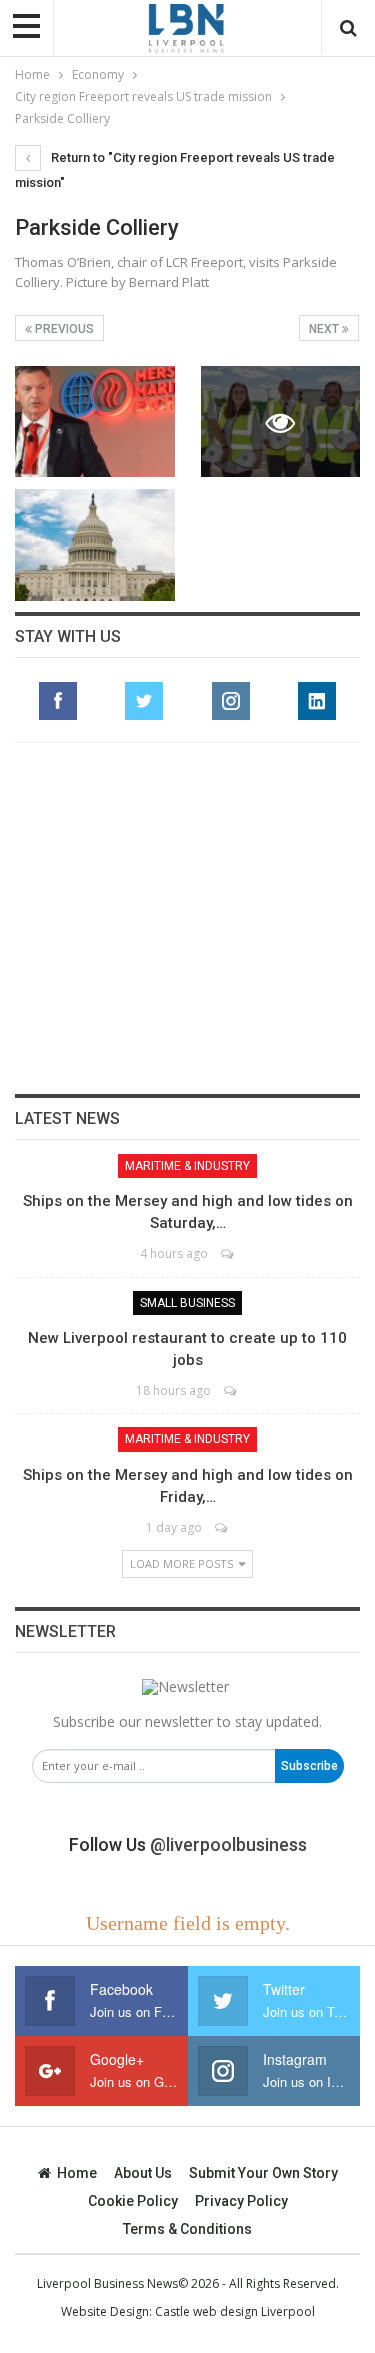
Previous (63, 329)
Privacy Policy (241, 2201)
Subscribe (309, 1766)
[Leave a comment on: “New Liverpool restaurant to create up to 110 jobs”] (231, 1390)
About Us (143, 2173)
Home (77, 2173)
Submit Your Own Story (263, 2173)
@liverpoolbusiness (228, 1844)
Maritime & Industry (187, 1166)
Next (325, 329)
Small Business (187, 1303)
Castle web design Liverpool (235, 2311)
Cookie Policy (133, 2201)
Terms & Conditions (187, 2229)
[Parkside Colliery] (95, 422)
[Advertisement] (188, 918)
